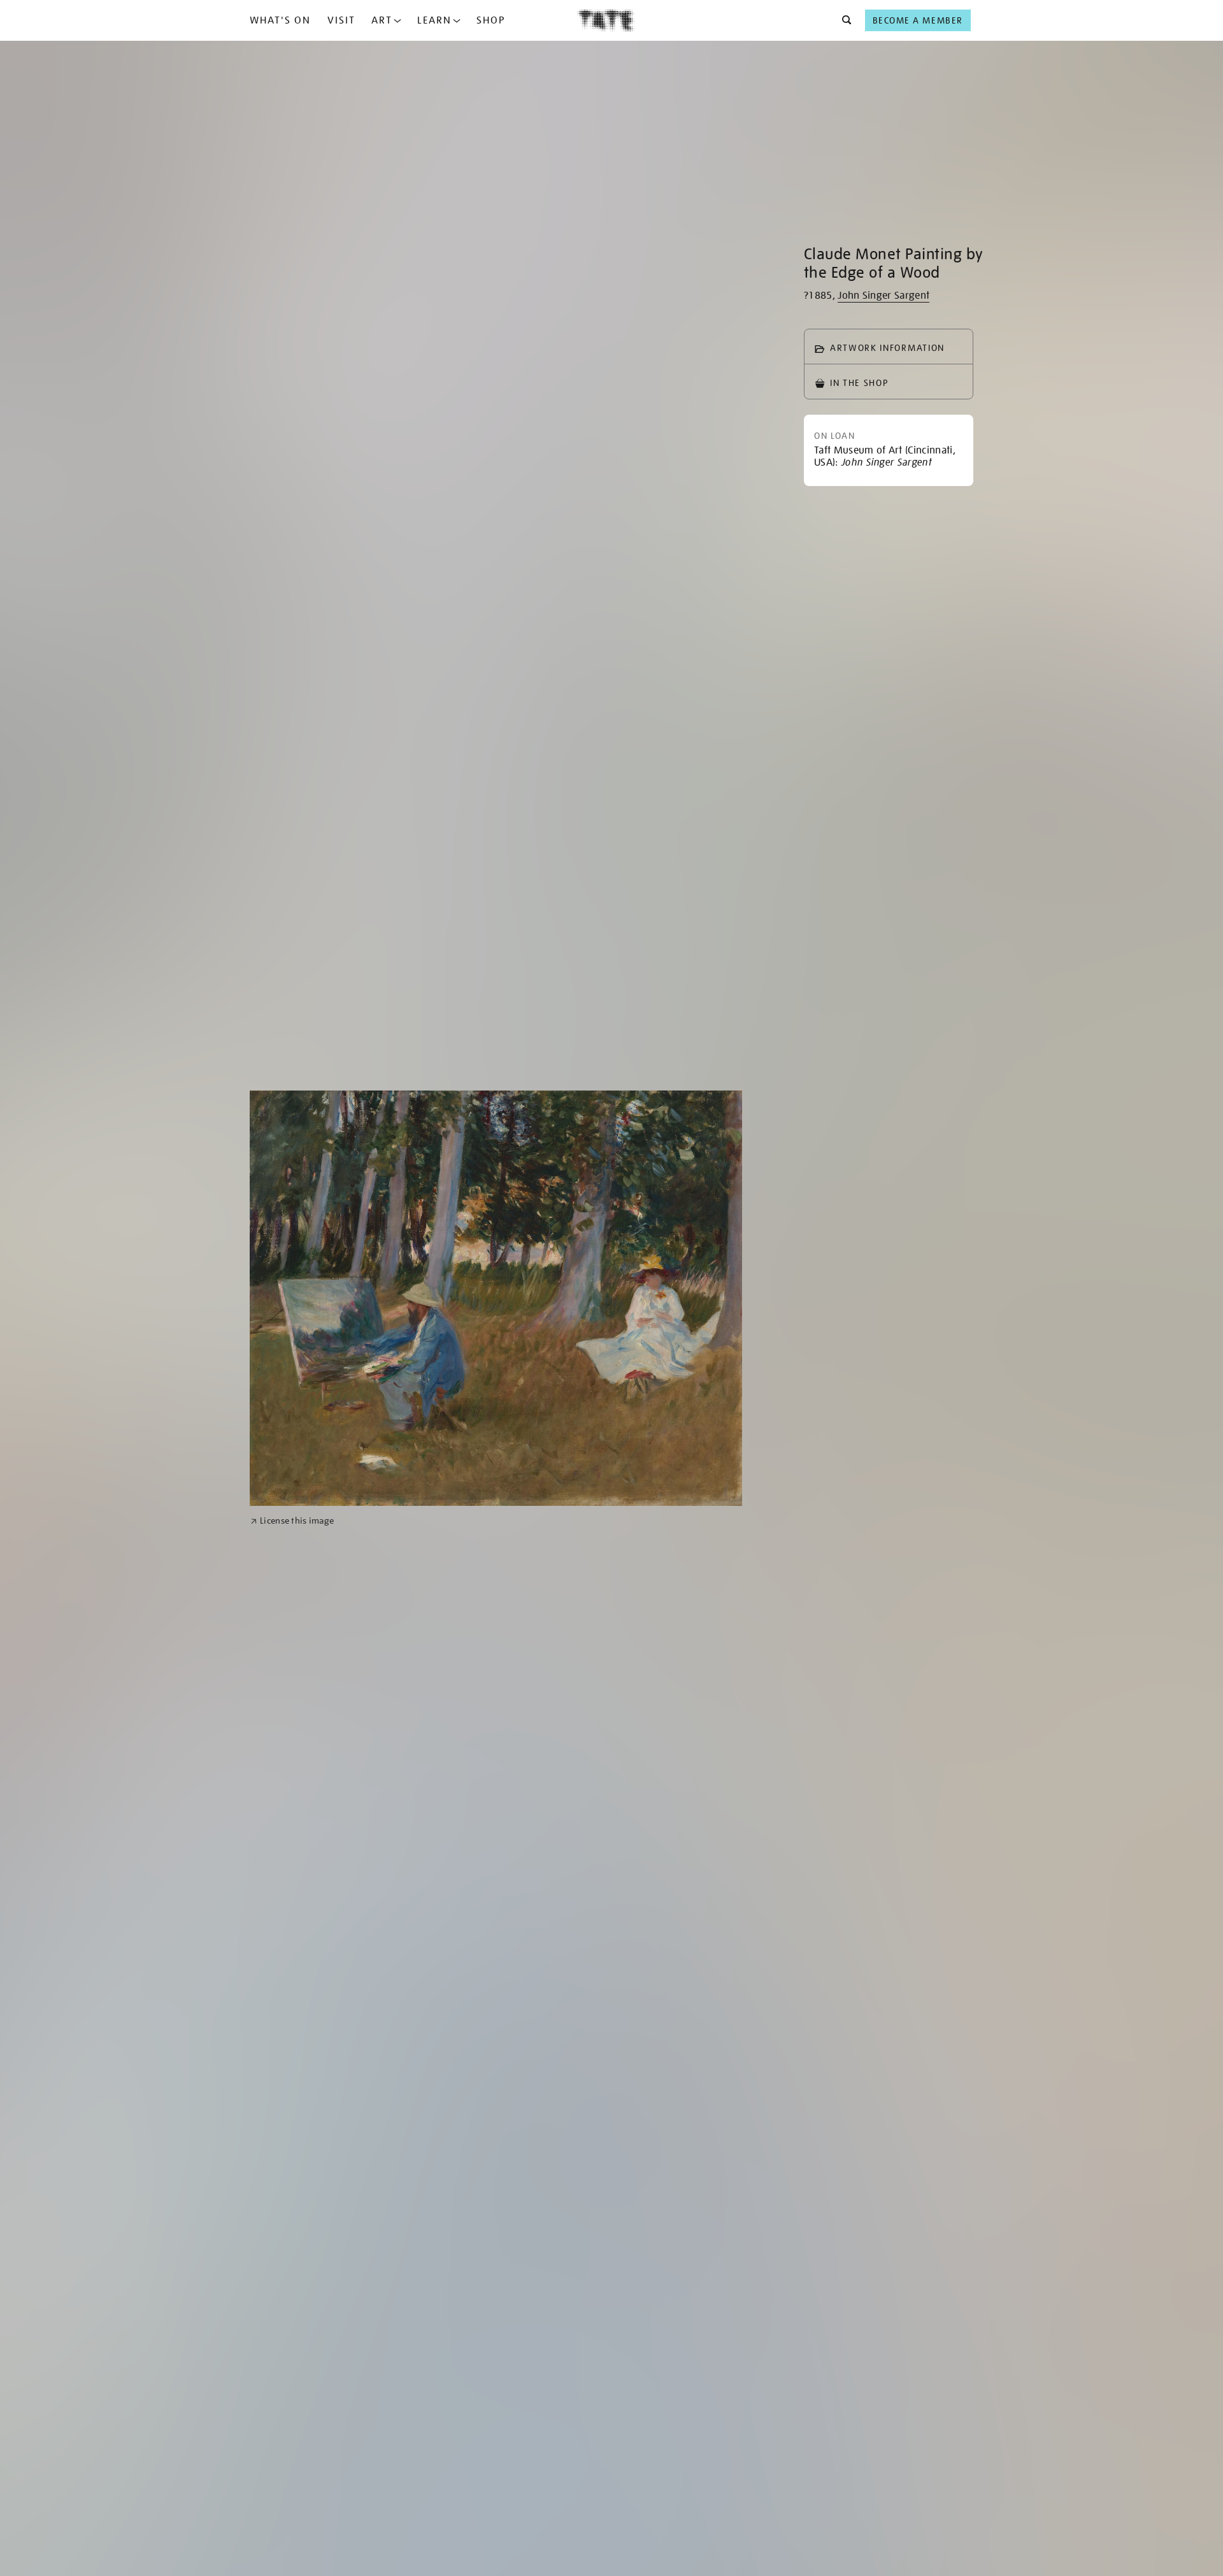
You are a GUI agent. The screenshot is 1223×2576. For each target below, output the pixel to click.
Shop (491, 20)
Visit (341, 20)
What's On (280, 20)
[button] (843, 20)
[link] (292, 1521)
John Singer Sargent (883, 296)
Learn (434, 20)
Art (382, 20)
